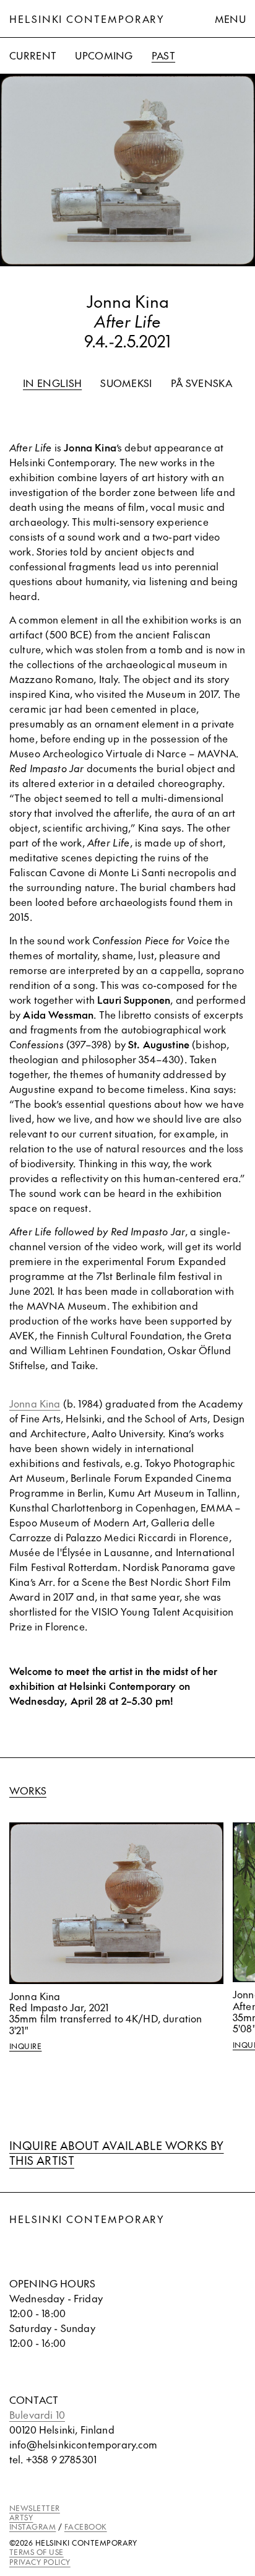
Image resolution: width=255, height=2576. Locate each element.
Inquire (25, 2046)
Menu (230, 19)
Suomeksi (126, 383)
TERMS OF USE (37, 2552)
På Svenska (201, 383)
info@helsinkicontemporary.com (84, 2444)
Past (163, 55)
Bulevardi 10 (37, 2414)
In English (52, 383)
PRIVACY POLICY (40, 2562)
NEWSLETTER (35, 2508)
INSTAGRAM (32, 2526)
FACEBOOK (86, 2526)
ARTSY (21, 2517)
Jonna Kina (35, 1403)
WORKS (28, 1790)
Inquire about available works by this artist (117, 2153)
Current (33, 55)
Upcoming (104, 55)
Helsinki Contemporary (87, 19)
